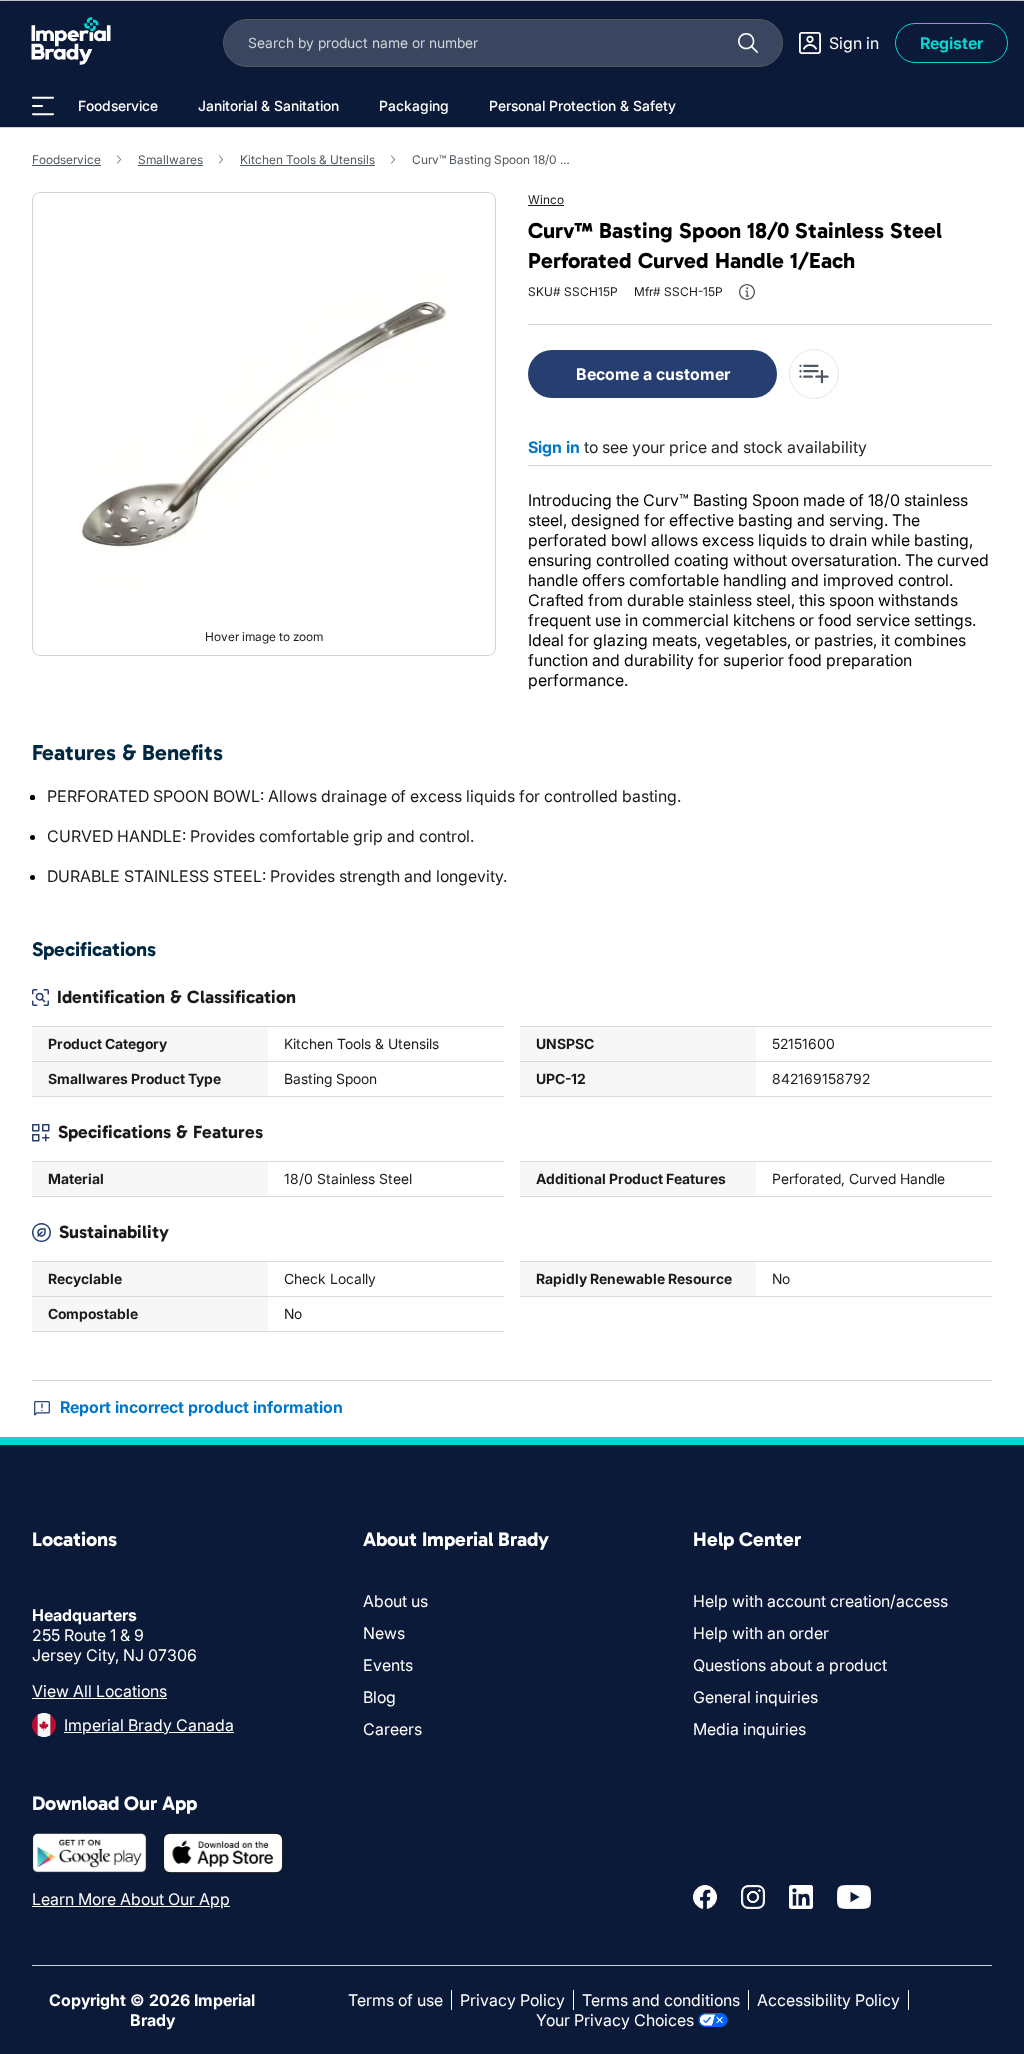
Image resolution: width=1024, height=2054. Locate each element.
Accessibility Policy (828, 2000)
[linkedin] (801, 1897)
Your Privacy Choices (615, 2020)
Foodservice (66, 159)
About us (395, 1601)
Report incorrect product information (201, 1407)
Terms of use (395, 2000)
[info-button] (747, 292)
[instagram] (753, 1897)
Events (388, 1665)
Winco (546, 199)
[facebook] (705, 1897)
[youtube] (854, 1897)
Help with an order (761, 1633)
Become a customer (653, 374)
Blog (379, 1697)
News (384, 1633)
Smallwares (170, 159)
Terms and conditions (661, 2000)
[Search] (748, 43)
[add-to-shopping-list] (814, 374)
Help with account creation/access (820, 1601)
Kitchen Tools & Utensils (307, 159)
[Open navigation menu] (43, 106)
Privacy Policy (512, 2000)
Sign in (554, 447)
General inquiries (755, 1697)
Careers (392, 1729)
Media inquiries (749, 1729)
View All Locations (99, 1691)
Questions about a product (790, 1665)
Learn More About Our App (131, 1899)
